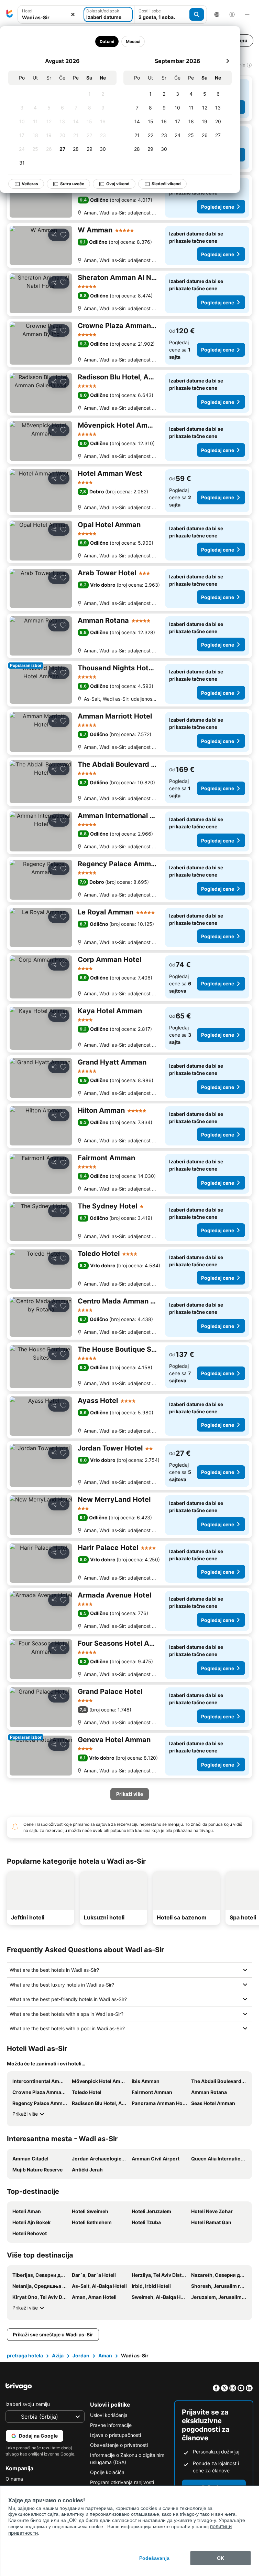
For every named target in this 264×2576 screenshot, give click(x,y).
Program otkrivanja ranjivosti (122, 2482)
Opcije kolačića (107, 2472)
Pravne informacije (111, 2425)
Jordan (81, 2355)
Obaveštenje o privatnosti (119, 2445)
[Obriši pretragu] (73, 15)
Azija (58, 2355)
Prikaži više (25, 2114)
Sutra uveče (72, 184)
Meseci (133, 41)
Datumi (107, 41)
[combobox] (50, 17)
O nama (14, 2479)
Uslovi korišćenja (109, 2415)
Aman (105, 2355)
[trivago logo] (10, 14)
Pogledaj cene (218, 207)
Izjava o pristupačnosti (115, 2435)
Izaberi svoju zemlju (28, 2404)
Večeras (30, 184)
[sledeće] (228, 61)
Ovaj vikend (118, 184)
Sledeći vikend (166, 184)
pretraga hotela (25, 2355)
